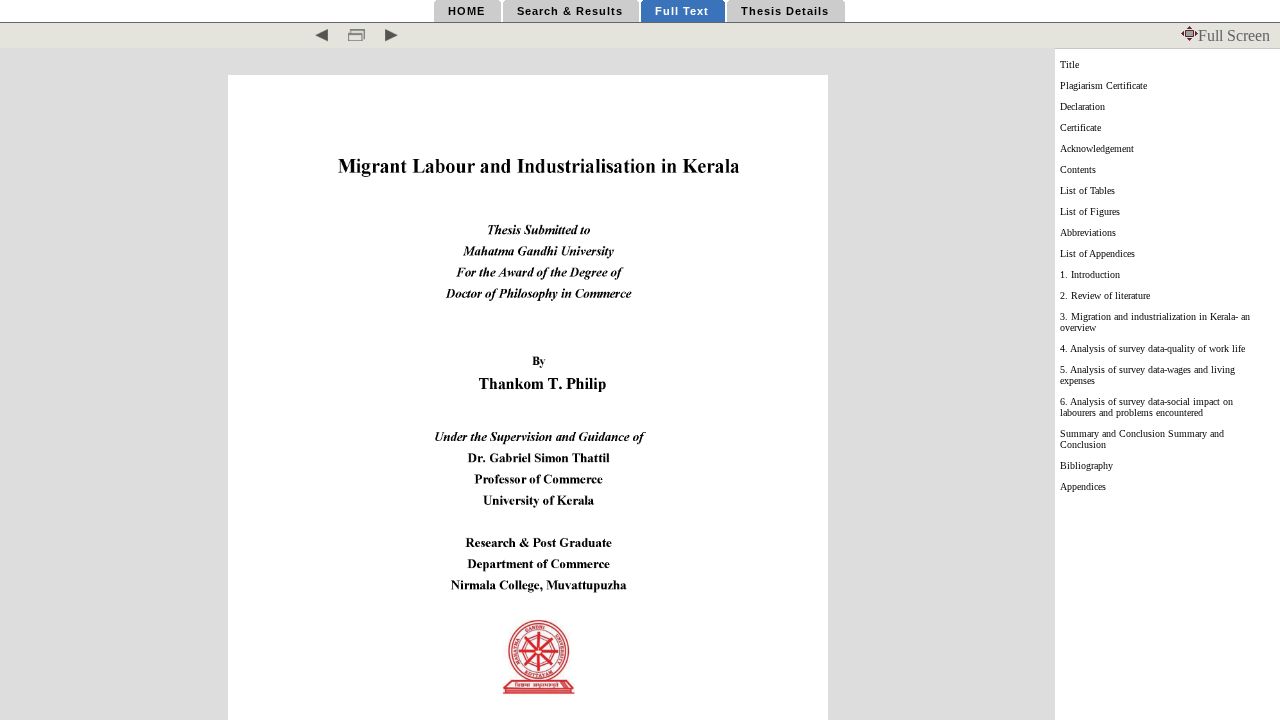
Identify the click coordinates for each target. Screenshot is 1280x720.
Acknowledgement (1097, 148)
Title (1069, 64)
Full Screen (1234, 35)
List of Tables (1087, 190)
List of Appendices (1097, 253)
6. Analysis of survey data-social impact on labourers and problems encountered (1146, 407)
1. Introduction (1090, 274)
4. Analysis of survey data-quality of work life (1152, 348)
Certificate (1080, 127)
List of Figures (1090, 211)
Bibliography (1086, 465)
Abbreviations (1088, 232)
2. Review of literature (1105, 295)
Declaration (1082, 106)
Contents (1078, 169)
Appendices (1083, 486)
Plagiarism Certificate (1103, 85)
